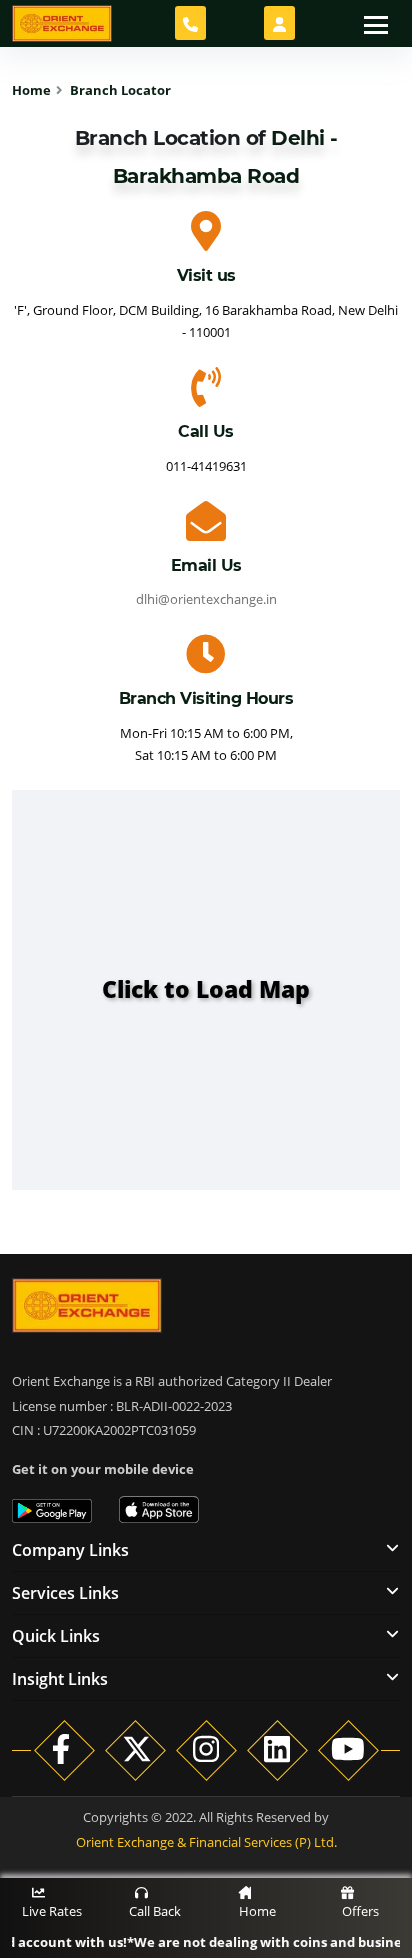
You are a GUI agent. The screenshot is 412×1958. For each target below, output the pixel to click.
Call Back (155, 1911)
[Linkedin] (277, 1749)
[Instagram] (206, 1749)
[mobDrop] (279, 23)
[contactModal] (190, 23)
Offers (360, 1911)
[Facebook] (64, 1749)
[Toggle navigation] (376, 23)
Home (257, 1911)
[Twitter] (135, 1749)
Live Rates (52, 1911)
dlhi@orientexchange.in (206, 599)
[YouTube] (348, 1749)
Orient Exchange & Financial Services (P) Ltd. (206, 1842)
